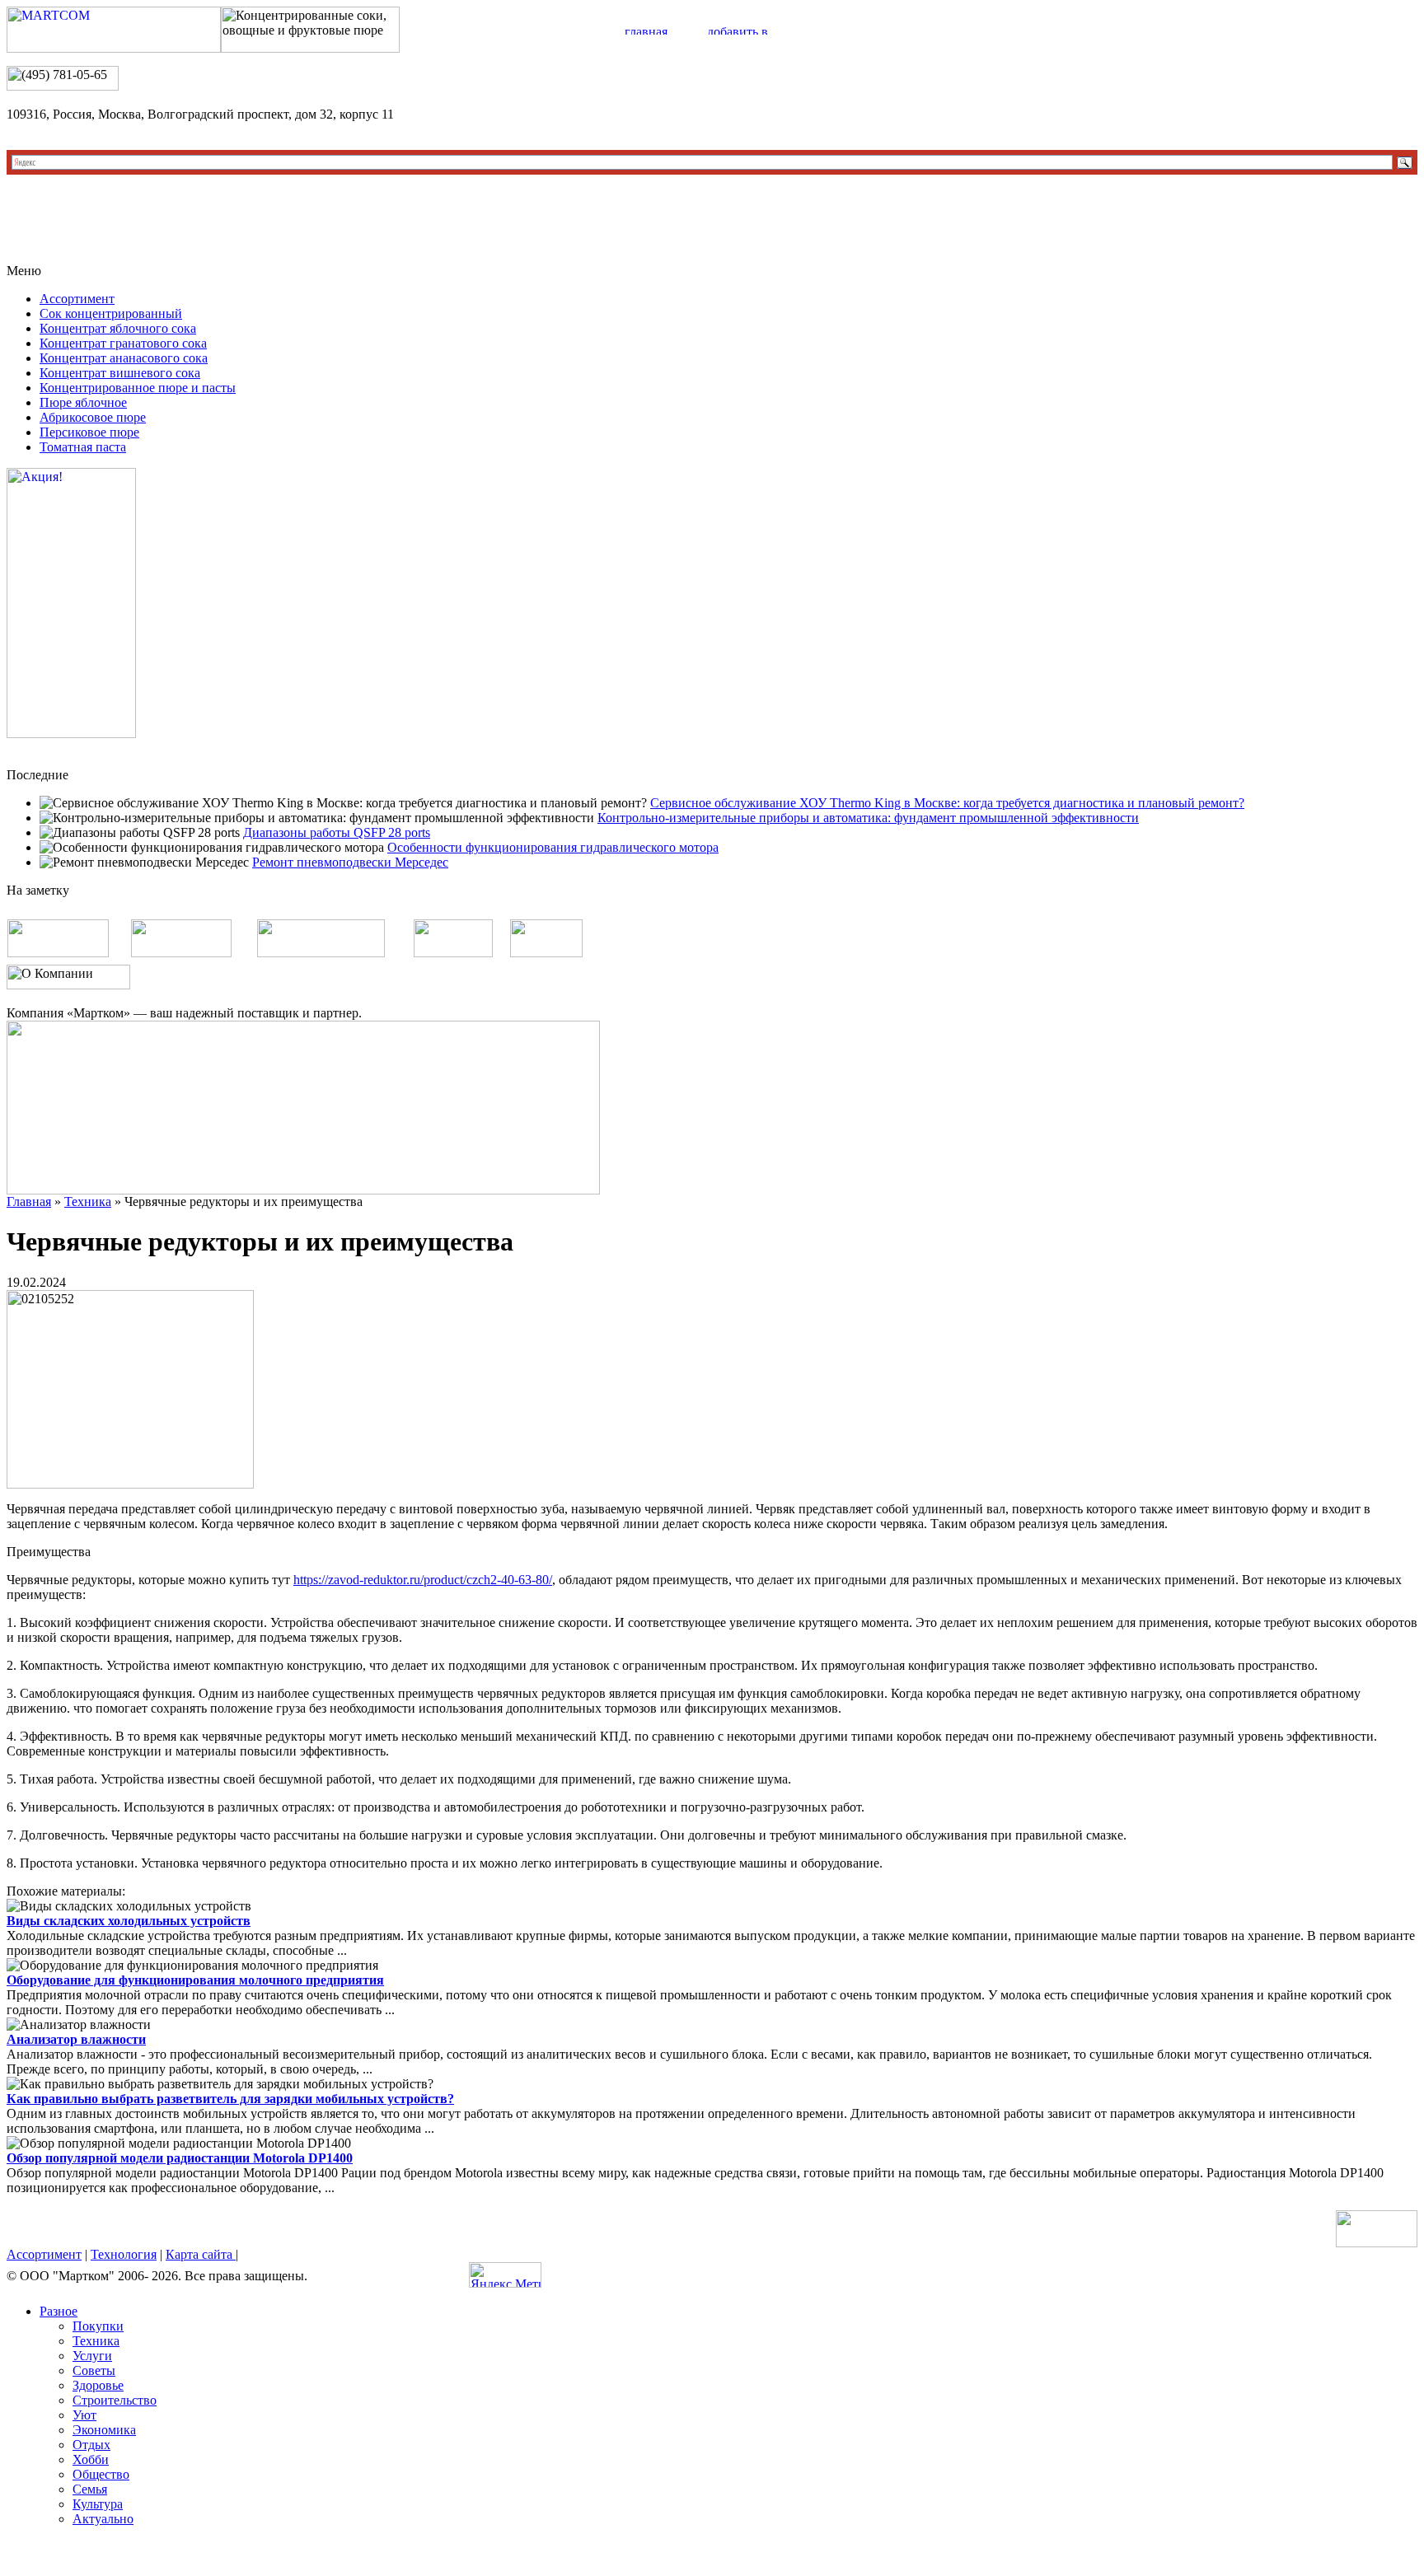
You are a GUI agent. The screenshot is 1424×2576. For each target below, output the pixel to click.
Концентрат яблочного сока (118, 328)
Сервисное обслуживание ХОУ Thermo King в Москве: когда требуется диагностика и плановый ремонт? (947, 803)
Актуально (103, 2519)
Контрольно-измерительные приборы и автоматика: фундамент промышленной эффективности (868, 818)
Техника (88, 1202)
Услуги (92, 2356)
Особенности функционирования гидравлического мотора (553, 847)
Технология (124, 2254)
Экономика (104, 2430)
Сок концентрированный (111, 313)
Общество (101, 2474)
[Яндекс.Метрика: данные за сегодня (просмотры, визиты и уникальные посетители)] (505, 2275)
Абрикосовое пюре (93, 417)
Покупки (98, 2326)
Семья (90, 2489)
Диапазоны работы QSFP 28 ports (337, 832)
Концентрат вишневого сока (120, 373)
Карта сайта (201, 2254)
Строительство (115, 2400)
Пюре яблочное (83, 402)
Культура (98, 2504)
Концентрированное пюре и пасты (138, 388)
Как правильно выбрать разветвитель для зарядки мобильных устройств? (230, 2099)
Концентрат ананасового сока (124, 358)
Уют (84, 2415)
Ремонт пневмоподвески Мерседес (350, 862)
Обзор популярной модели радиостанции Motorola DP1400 (180, 2158)
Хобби (91, 2459)
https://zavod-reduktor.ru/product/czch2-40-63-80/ (423, 1580)
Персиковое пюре (89, 432)
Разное (59, 2311)
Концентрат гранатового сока (123, 343)
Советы (94, 2370)
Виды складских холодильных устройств (129, 1921)
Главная (29, 1202)
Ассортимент (77, 299)
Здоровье (98, 2385)
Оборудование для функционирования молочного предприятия (195, 1980)
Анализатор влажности (76, 2039)
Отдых (91, 2445)
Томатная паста (83, 447)
